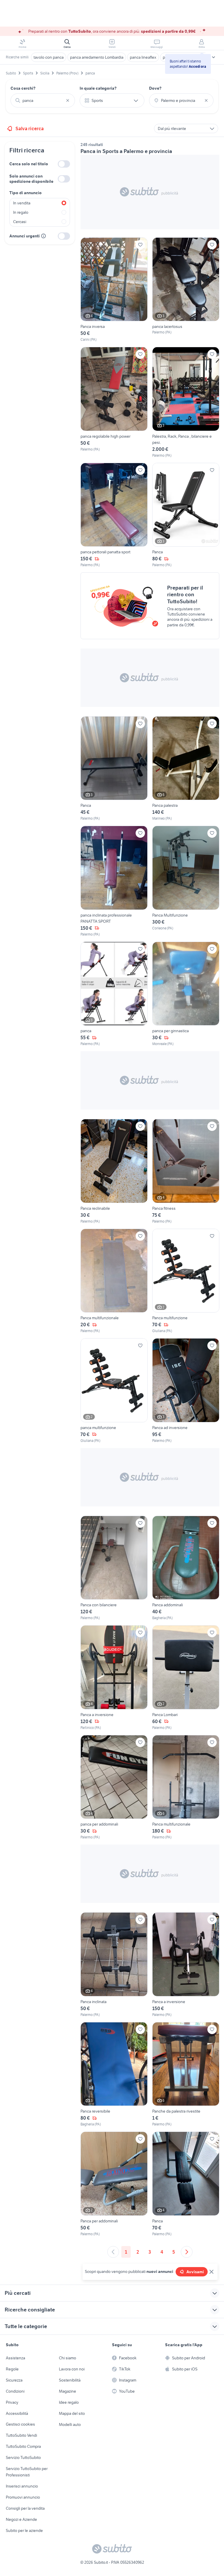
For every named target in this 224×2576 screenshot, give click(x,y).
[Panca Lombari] (186, 1678)
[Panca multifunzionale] (114, 1281)
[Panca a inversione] (114, 1678)
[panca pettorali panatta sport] (114, 515)
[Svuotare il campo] (68, 100)
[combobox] (43, 100)
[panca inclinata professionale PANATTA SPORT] (114, 881)
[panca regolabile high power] (114, 403)
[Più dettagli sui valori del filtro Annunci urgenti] (43, 236)
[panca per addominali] (114, 1788)
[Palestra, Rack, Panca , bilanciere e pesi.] (186, 403)
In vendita (22, 203)
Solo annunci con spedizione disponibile (31, 179)
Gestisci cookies (20, 2424)
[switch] (64, 164)
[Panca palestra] (186, 769)
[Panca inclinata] (114, 1965)
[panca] (114, 994)
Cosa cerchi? (23, 88)
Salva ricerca (30, 128)
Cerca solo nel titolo (29, 164)
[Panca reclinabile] (114, 1171)
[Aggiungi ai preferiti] (140, 245)
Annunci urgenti (24, 236)
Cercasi (20, 222)
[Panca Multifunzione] (186, 881)
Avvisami (195, 2272)
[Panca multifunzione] (186, 1281)
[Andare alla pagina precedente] (113, 2252)
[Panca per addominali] (114, 2184)
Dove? (155, 88)
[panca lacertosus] (186, 290)
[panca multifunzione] (114, 1391)
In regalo (21, 212)
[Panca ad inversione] (186, 1391)
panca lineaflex (143, 57)
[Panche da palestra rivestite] (186, 2075)
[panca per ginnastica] (186, 994)
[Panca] (186, 515)
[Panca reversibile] (114, 2075)
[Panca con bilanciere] (114, 1568)
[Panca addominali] (186, 1568)
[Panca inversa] (114, 290)
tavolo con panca (49, 57)
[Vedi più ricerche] (213, 57)
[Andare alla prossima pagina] (187, 2252)
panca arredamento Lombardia (97, 57)
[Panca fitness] (186, 1171)
